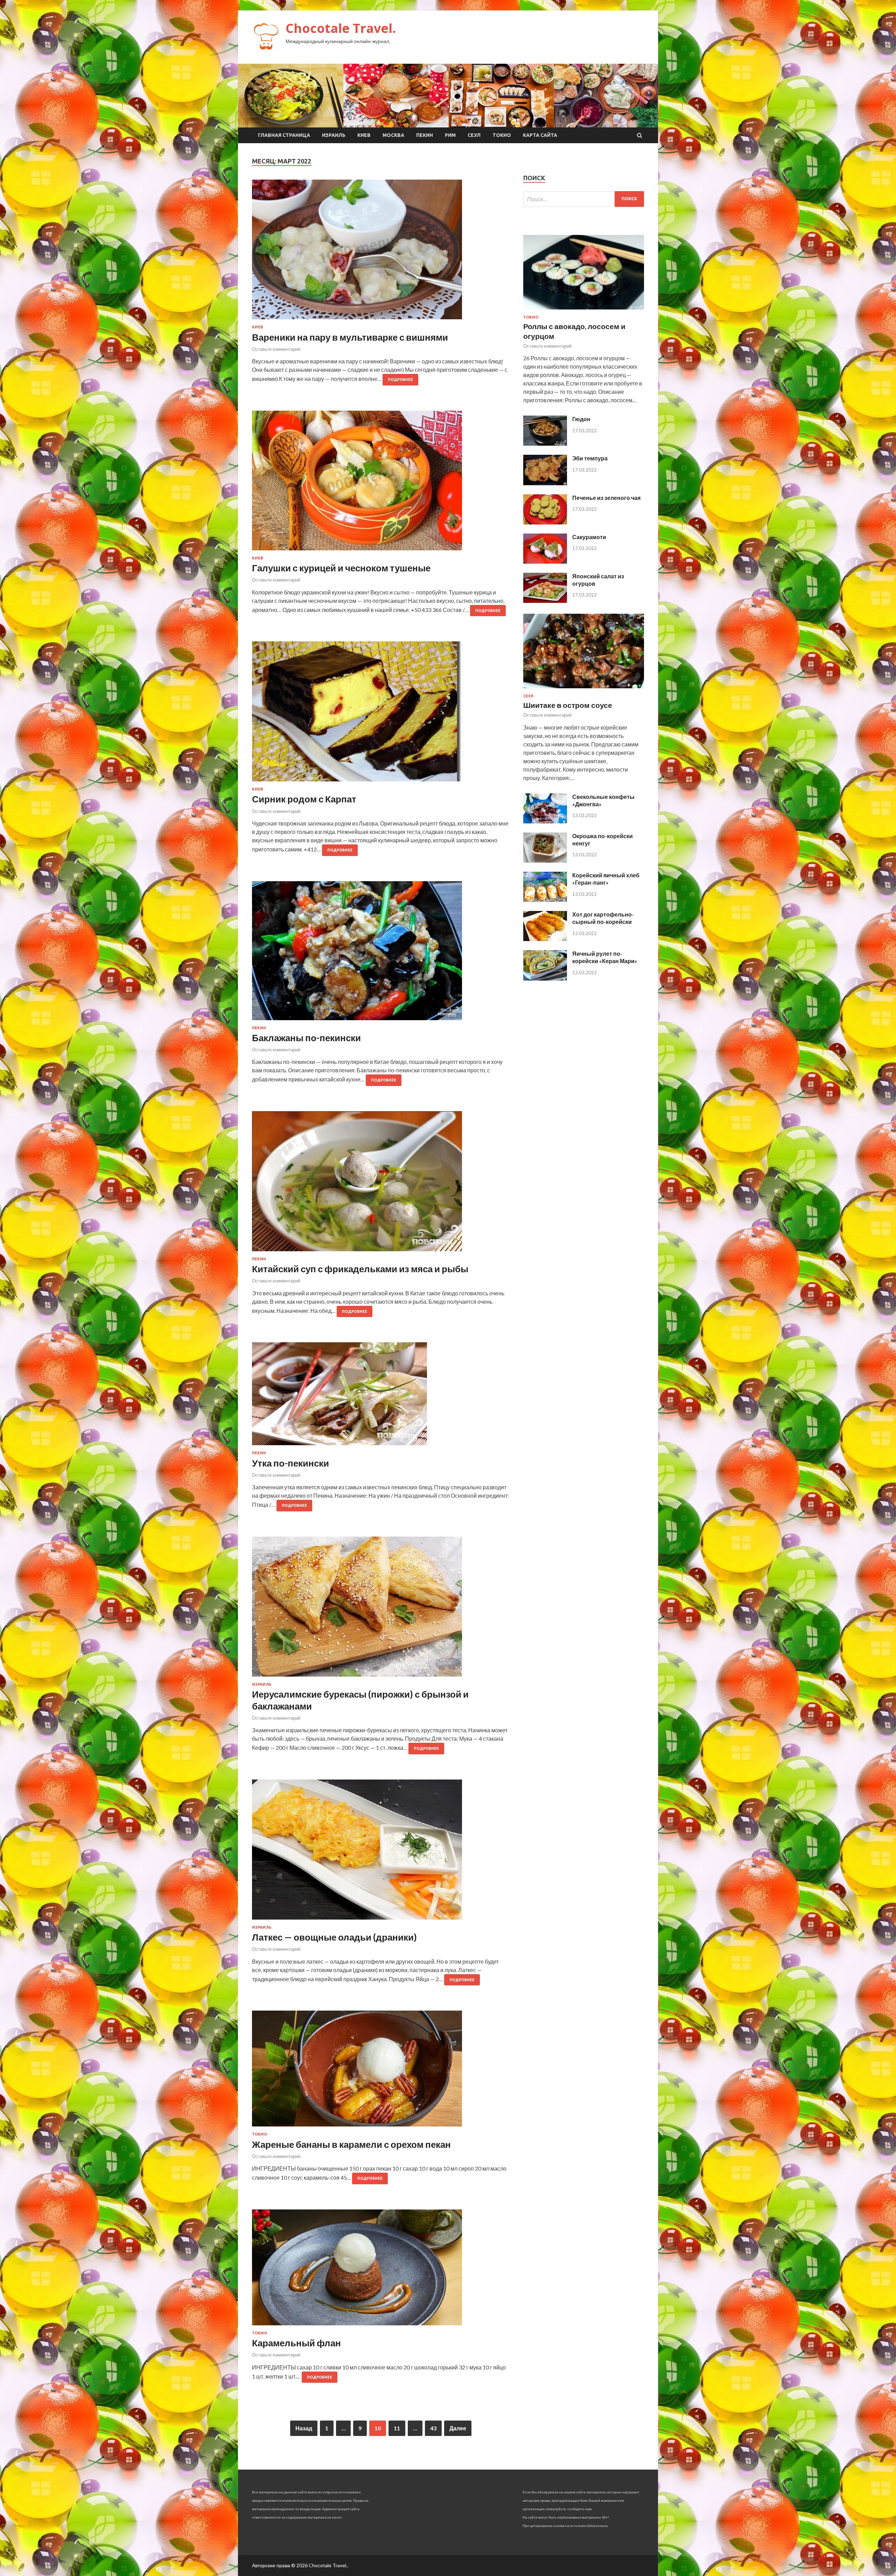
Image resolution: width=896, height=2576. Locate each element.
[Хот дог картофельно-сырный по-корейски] (545, 939)
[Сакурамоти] (545, 561)
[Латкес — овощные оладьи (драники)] (381, 1852)
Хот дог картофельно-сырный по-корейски (603, 918)
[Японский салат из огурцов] (545, 601)
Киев (364, 135)
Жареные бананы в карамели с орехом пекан (351, 2144)
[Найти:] (584, 199)
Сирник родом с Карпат (304, 799)
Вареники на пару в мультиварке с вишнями (350, 337)
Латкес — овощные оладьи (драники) (334, 1937)
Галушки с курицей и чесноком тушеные (341, 568)
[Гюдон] (545, 443)
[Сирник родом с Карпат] (381, 714)
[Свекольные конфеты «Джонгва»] (545, 821)
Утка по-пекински (290, 1463)
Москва (393, 135)
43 (433, 2428)
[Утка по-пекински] (381, 1397)
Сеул (474, 135)
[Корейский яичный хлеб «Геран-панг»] (545, 900)
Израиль (334, 135)
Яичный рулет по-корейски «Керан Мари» (605, 957)
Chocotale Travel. (341, 28)
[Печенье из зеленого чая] (545, 522)
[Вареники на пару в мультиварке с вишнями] (381, 252)
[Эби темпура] (545, 483)
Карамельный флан (296, 2343)
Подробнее (400, 380)
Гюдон (581, 419)
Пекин (425, 135)
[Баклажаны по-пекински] (381, 953)
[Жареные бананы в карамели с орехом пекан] (381, 2071)
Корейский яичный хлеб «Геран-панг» (606, 879)
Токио (502, 135)
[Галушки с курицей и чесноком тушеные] (381, 483)
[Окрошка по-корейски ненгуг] (545, 860)
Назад (304, 2428)
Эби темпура (590, 458)
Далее (458, 2428)
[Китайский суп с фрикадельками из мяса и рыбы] (381, 1184)
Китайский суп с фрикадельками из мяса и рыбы (360, 1269)
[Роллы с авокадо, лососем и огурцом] (584, 311)
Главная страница (284, 135)
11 (397, 2428)
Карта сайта (540, 135)
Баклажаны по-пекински (306, 1038)
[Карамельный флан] (381, 2270)
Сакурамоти (589, 537)
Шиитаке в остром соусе (568, 705)
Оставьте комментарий (276, 349)
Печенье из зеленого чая (606, 498)
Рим (450, 135)
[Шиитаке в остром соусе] (584, 690)
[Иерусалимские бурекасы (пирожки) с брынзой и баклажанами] (381, 1609)
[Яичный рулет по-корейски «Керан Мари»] (545, 978)
